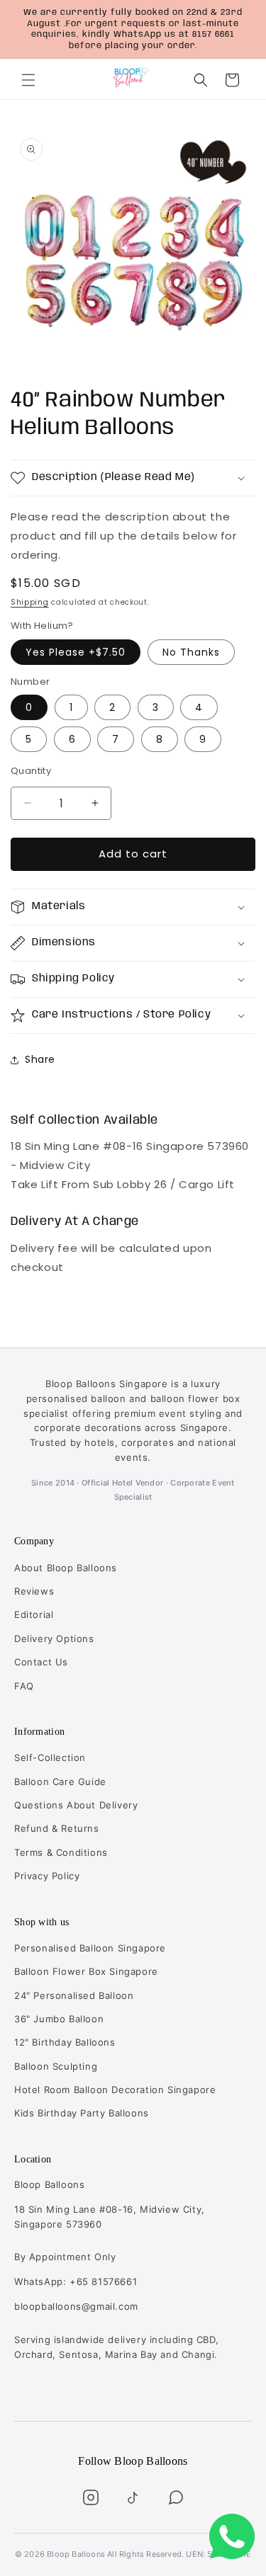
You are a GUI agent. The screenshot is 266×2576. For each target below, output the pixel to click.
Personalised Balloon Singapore (90, 1948)
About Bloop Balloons (66, 1568)
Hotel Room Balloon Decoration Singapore (115, 2090)
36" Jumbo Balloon (59, 2019)
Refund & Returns (57, 1828)
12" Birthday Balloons (65, 2042)
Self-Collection (50, 1757)
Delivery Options (54, 1639)
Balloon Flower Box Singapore (86, 1971)
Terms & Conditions (61, 1852)
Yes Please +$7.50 (76, 652)
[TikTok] (133, 2497)
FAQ (24, 1686)
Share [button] (40, 1059)
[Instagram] (91, 2497)
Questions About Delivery (76, 1805)
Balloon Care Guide (60, 1782)
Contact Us (41, 1662)
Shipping (30, 602)
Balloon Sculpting (56, 2066)
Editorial (34, 1614)
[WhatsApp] (176, 2497)
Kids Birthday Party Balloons (82, 2113)
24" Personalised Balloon (74, 1995)
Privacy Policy (47, 1876)
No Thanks (191, 652)
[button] (28, 80)
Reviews (34, 1591)
